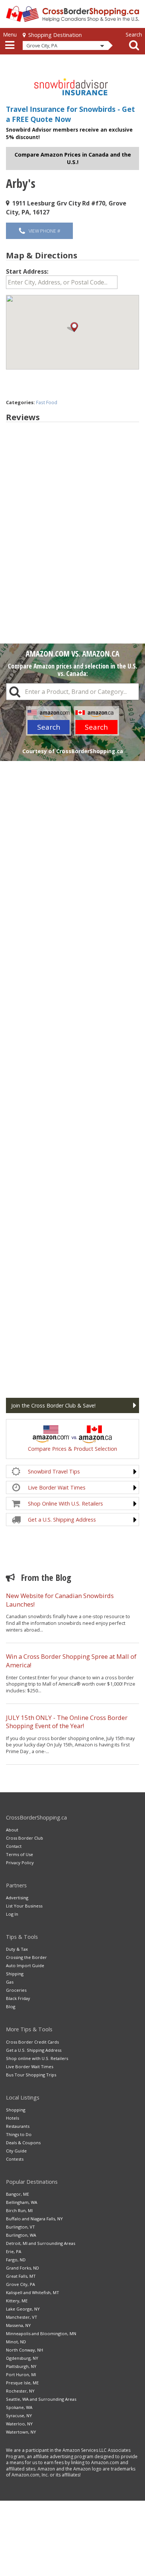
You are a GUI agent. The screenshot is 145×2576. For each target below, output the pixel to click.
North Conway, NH (25, 2350)
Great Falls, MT (21, 2276)
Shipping (15, 1974)
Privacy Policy (20, 1863)
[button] (72, 327)
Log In (12, 1914)
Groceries (16, 1990)
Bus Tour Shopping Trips (31, 2075)
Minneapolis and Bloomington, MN (41, 2333)
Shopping (16, 2110)
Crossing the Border (26, 1957)
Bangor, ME (17, 2194)
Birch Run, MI (19, 2210)
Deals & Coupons (23, 2143)
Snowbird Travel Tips (54, 1471)
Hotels (12, 2118)
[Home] (72, 14)
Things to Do (19, 2134)
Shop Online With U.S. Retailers (65, 1504)
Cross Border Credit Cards (32, 2042)
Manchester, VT (22, 2317)
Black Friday (18, 1998)
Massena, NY (18, 2325)
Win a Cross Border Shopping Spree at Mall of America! (71, 1661)
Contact (14, 1846)
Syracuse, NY (19, 2415)
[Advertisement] (72, 1076)
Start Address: (27, 271)
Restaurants (18, 2126)
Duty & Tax (17, 1949)
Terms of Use (20, 1854)
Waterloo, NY (19, 2424)
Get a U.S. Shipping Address (62, 1520)
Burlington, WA (21, 2235)
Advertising (17, 1898)
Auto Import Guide (25, 1965)
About (12, 1830)
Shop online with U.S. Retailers (37, 2058)
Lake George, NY (23, 2309)
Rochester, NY (20, 2391)
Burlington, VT (20, 2227)
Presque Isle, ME (22, 2383)
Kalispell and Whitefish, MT (33, 2292)
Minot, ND (16, 2342)
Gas (10, 1982)
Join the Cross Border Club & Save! (53, 1405)
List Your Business (24, 1906)
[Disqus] (72, 522)
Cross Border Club (25, 1838)
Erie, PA (14, 2251)
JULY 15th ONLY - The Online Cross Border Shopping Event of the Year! (67, 1722)
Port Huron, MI (21, 2374)
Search (49, 727)
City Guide (16, 2151)
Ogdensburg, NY (22, 2358)
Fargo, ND (16, 2260)
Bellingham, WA (22, 2202)
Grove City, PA (20, 2284)
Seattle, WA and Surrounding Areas (41, 2399)
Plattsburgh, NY (21, 2366)
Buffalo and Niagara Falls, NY (34, 2219)
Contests (15, 2159)
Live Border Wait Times (57, 1487)
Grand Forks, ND (22, 2268)
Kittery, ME (17, 2301)
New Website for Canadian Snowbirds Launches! (60, 1600)
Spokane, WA (19, 2407)
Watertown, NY (21, 2432)
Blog (11, 2006)
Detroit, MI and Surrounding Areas (41, 2243)
